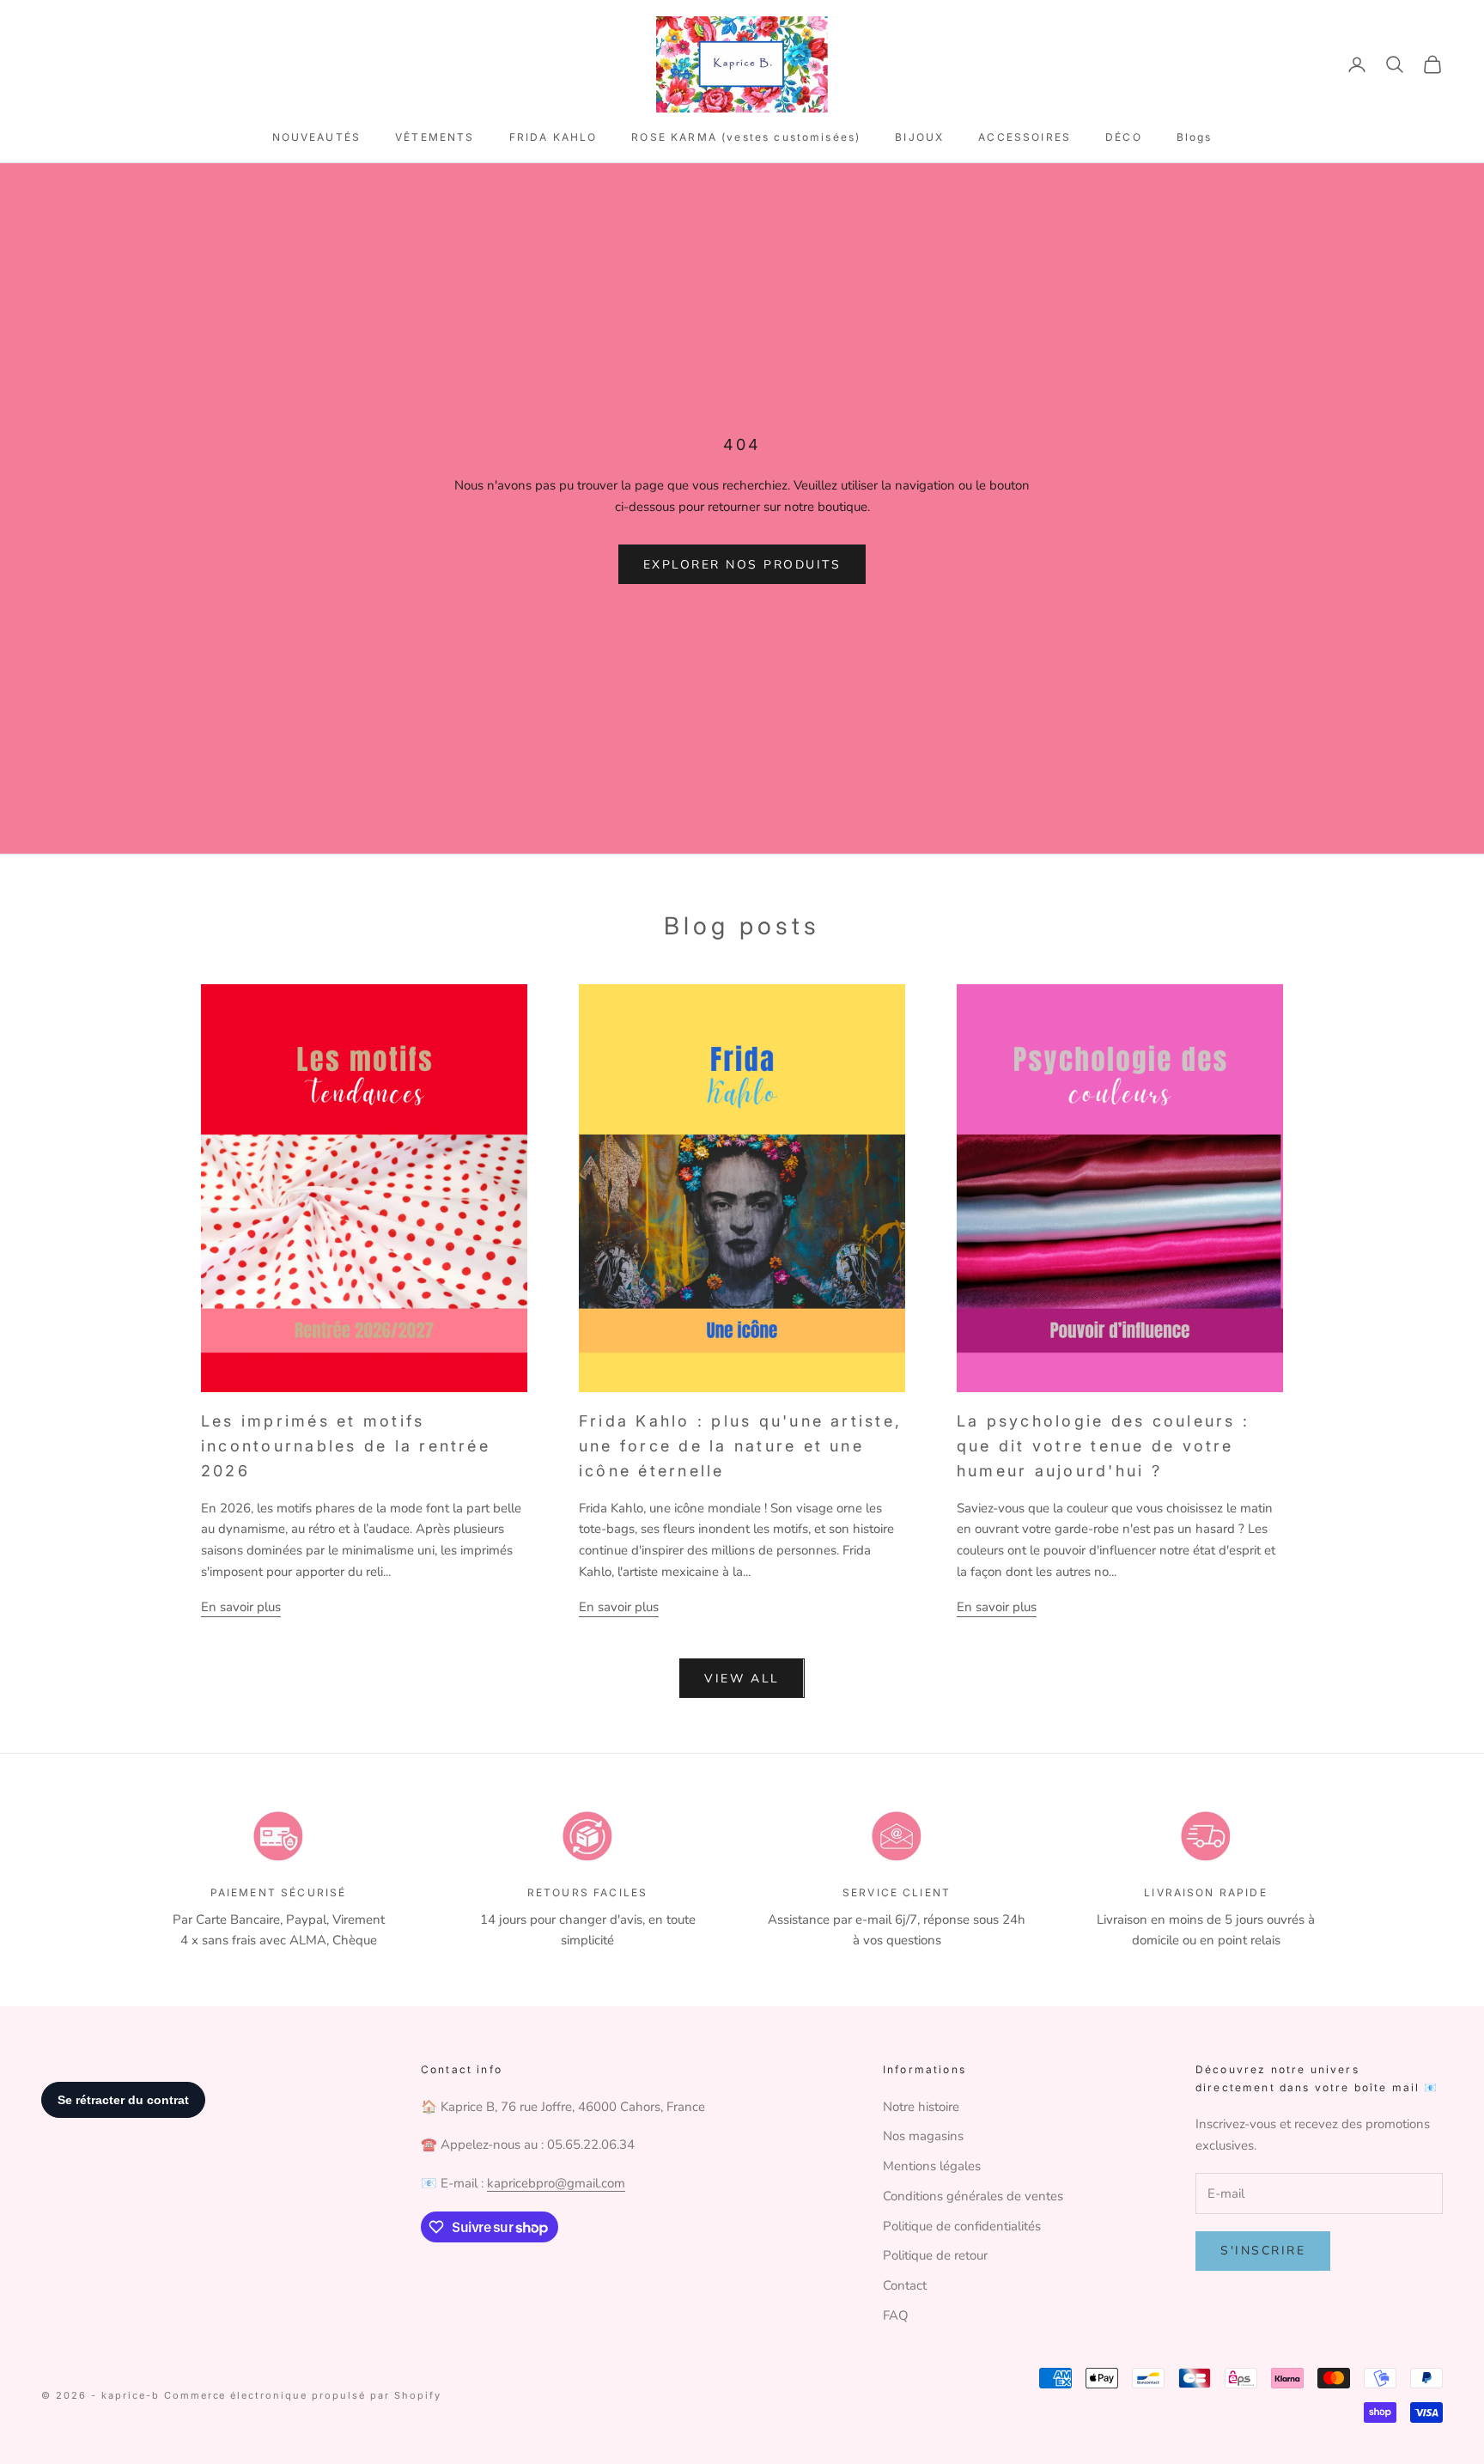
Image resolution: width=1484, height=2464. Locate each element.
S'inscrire (1263, 2251)
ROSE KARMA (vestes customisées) (746, 137)
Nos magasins (923, 2136)
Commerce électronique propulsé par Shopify (303, 2395)
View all (742, 1679)
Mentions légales (932, 2166)
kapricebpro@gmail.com (556, 2183)
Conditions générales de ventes (973, 2196)
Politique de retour (935, 2255)
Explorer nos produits (742, 565)
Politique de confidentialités (962, 2226)
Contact (905, 2285)
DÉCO (1124, 137)
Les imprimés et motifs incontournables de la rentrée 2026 (346, 1446)
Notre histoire (921, 2107)
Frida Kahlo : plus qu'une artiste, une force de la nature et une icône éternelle (740, 1446)
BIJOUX (919, 137)
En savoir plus (241, 1607)
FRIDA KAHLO (553, 137)
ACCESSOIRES (1025, 137)
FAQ (896, 2315)
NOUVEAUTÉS (317, 137)
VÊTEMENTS (435, 137)
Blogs (1195, 137)
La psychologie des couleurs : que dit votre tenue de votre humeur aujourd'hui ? (1103, 1446)
